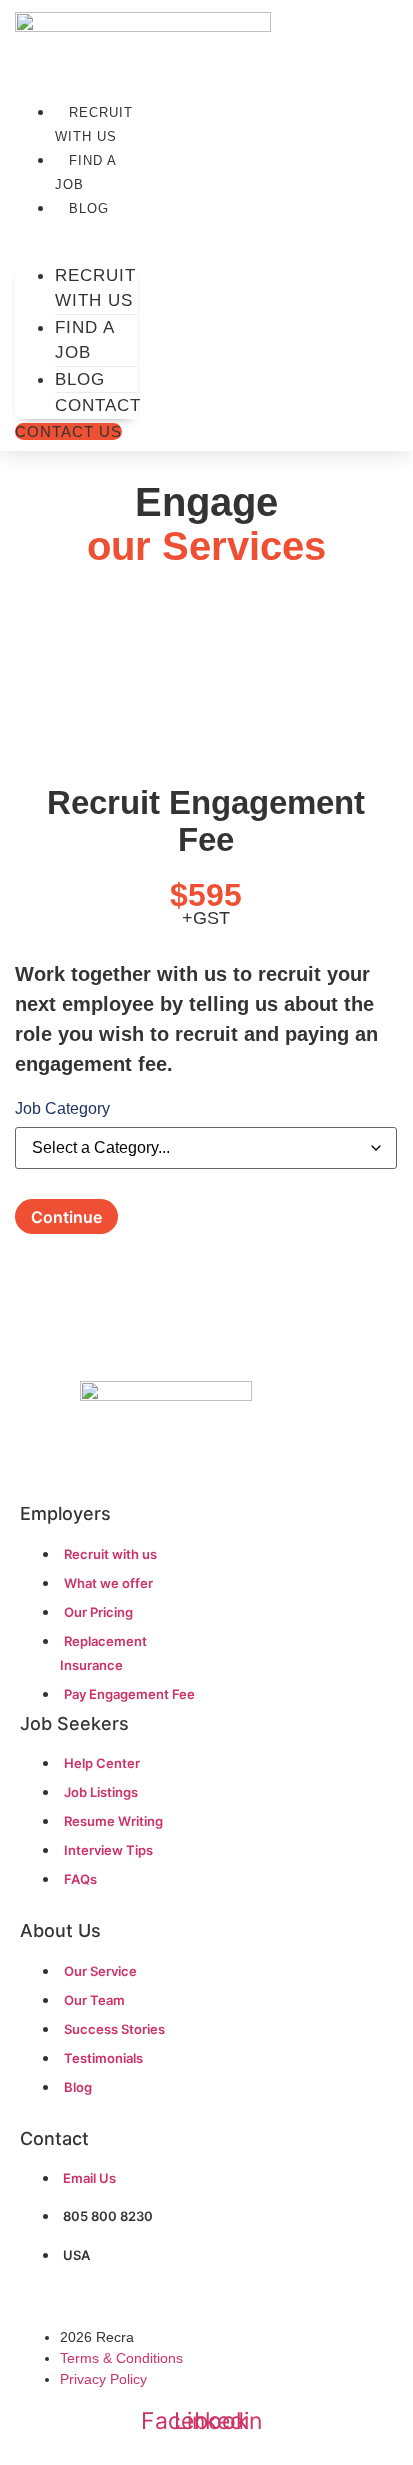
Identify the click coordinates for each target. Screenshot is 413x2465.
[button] (76, 231)
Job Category (62, 1109)
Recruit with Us (94, 124)
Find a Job (85, 172)
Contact (98, 405)
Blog (89, 208)
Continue (66, 1217)
